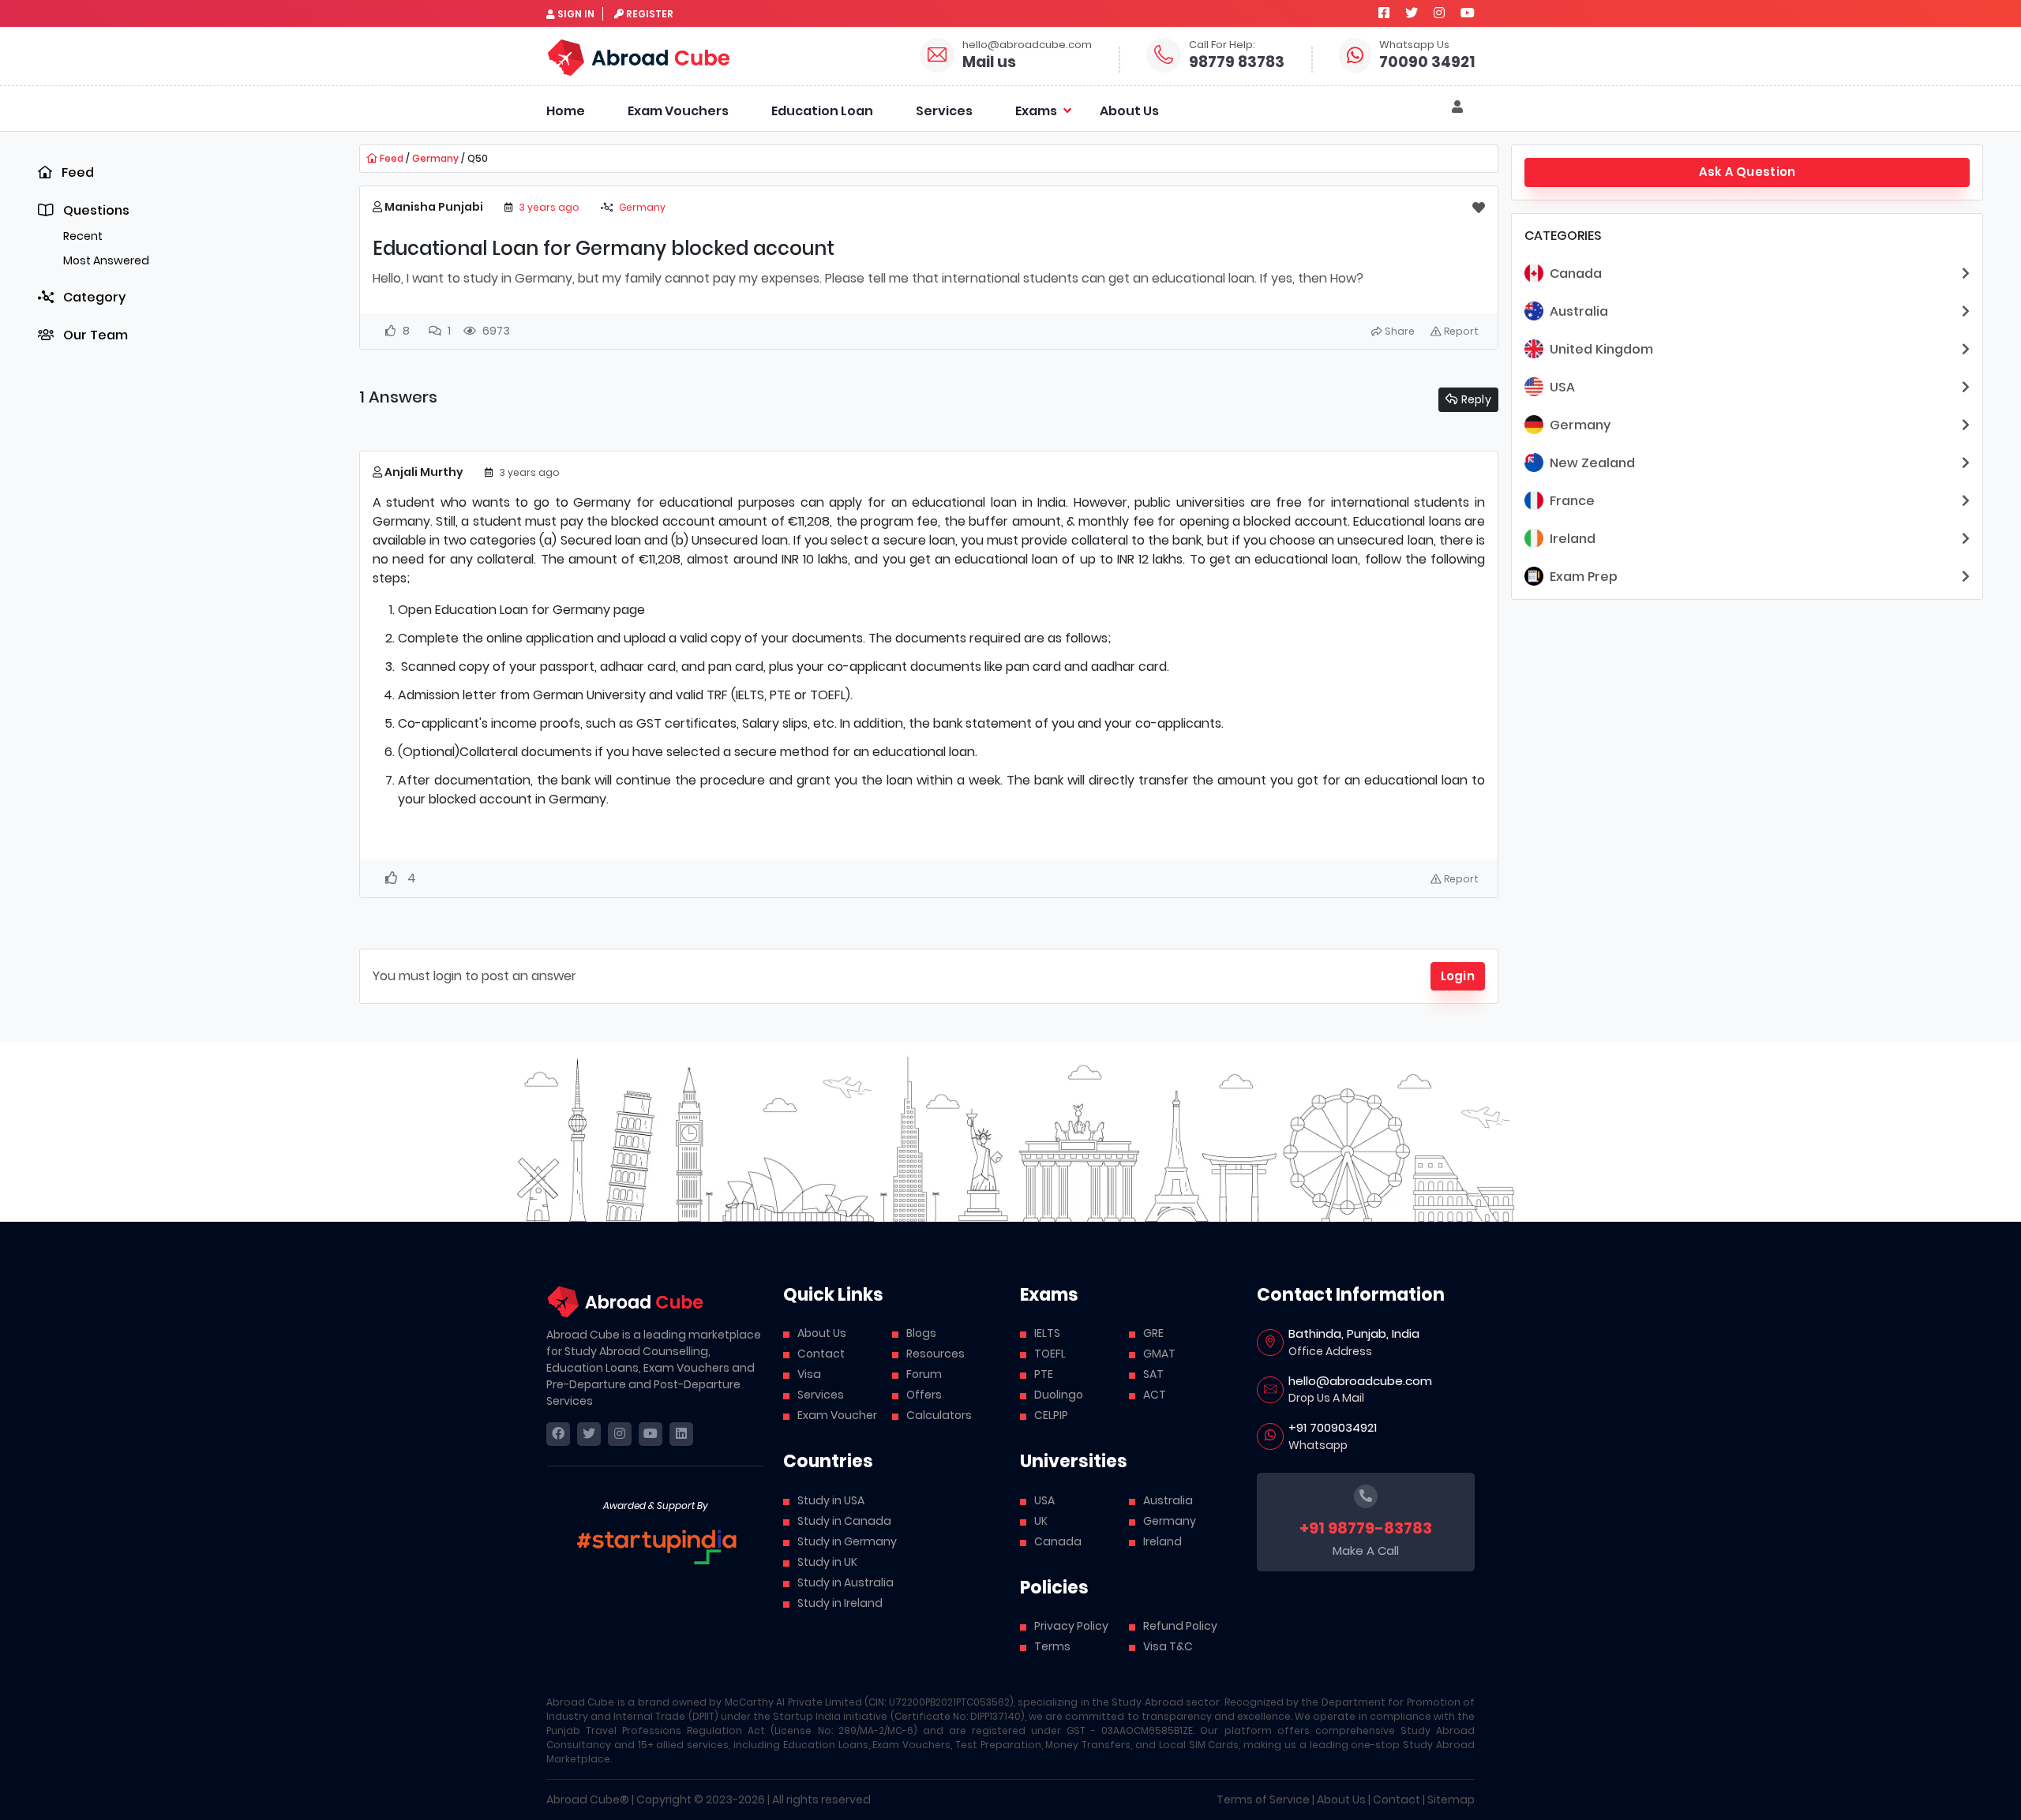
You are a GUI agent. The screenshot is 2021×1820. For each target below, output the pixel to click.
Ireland (1162, 1541)
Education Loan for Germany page (540, 610)
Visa (809, 1374)
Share (1399, 331)
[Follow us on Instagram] (1439, 13)
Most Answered (106, 260)
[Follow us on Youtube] (1468, 13)
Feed (76, 172)
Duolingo (1059, 1395)
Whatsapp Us (1414, 45)
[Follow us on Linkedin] (681, 1434)
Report (1460, 331)
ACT (1155, 1395)
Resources (936, 1354)
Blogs (921, 1333)
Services (944, 111)
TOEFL (1050, 1354)
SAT (1153, 1374)
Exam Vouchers (678, 111)
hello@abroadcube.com (1027, 45)
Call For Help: (1222, 45)
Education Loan (822, 111)
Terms (1052, 1646)
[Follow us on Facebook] (1384, 13)
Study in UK (827, 1562)
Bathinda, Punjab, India (1354, 1333)
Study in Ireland (840, 1603)
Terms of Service (1263, 1799)
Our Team (94, 335)
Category (93, 297)
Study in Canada (844, 1521)
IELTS (1047, 1333)
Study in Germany (847, 1541)
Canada (1058, 1541)
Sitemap (1451, 1799)
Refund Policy (1180, 1626)
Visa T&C (1168, 1646)
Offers (924, 1395)
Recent (83, 236)
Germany (435, 158)
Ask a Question (1747, 172)
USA (1044, 1500)
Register (650, 14)
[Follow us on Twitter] (1412, 13)
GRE (1153, 1333)
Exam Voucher (837, 1415)
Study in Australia (846, 1582)
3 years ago (549, 207)
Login (1458, 976)
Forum (924, 1374)
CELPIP (1051, 1415)
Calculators (939, 1415)
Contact (821, 1354)
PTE (1044, 1374)
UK (1041, 1521)
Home (566, 111)
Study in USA (831, 1500)
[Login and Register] (1457, 107)
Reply (1475, 399)
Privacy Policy (1071, 1626)
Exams (1036, 111)
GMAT (1159, 1354)
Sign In (576, 14)
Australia (1168, 1500)
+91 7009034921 (1333, 1427)
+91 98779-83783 (1366, 1528)
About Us (1129, 111)
